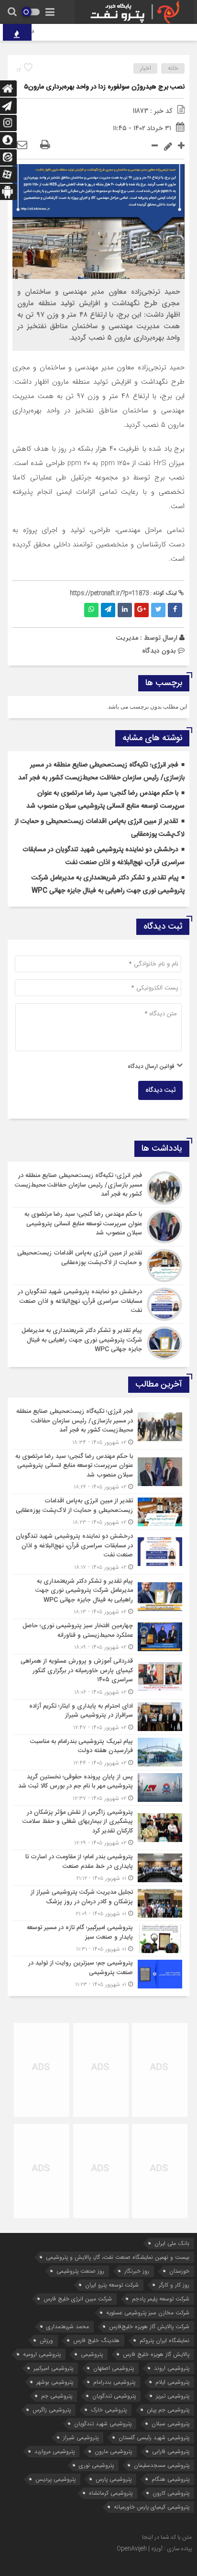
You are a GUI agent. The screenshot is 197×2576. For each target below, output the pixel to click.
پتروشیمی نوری (96, 2465)
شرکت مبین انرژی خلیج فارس (78, 2299)
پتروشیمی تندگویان (114, 2396)
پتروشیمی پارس (114, 2479)
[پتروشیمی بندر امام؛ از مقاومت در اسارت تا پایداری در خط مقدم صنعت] (98, 1868)
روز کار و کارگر (174, 2285)
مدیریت (127, 638)
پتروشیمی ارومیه (42, 2354)
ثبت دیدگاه (160, 1090)
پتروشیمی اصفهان (114, 2368)
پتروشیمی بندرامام (114, 2382)
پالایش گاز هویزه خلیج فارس (156, 2354)
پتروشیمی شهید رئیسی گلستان (154, 2437)
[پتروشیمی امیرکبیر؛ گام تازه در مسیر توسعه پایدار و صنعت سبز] (98, 1938)
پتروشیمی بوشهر (55, 2382)
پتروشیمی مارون (113, 2451)
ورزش (46, 2340)
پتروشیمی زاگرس (52, 2410)
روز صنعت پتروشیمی (80, 2271)
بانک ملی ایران (172, 2243)
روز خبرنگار (137, 2271)
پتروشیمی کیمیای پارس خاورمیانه (152, 2507)
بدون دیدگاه (159, 651)
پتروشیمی (92, 2354)
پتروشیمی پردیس (55, 2479)
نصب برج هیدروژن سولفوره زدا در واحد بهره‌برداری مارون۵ (104, 87)
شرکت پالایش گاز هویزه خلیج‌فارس (149, 2326)
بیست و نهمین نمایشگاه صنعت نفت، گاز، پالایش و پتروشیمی (118, 2257)
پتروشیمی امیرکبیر (53, 2368)
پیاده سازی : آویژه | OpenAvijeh (154, 2549)
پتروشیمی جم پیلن (168, 2410)
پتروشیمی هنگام (170, 2479)
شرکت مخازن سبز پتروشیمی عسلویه (148, 2313)
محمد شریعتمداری (68, 2326)
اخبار (146, 68)
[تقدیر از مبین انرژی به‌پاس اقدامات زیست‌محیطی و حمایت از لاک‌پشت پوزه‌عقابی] (98, 1266)
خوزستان (179, 2271)
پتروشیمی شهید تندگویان (103, 2424)
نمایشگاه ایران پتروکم (164, 2340)
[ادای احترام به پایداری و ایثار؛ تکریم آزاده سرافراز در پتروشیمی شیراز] (98, 1717)
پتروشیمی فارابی (171, 2451)
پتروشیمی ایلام (172, 2382)
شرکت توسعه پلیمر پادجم (161, 2299)
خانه (173, 68)
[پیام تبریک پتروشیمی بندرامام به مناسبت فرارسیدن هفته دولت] (98, 1752)
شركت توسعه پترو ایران (112, 2285)
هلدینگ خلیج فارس (96, 2340)
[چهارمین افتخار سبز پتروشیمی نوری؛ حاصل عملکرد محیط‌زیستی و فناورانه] (98, 1637)
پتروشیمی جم (57, 2396)
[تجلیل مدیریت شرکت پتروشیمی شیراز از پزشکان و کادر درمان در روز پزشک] (98, 1903)
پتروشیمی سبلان (170, 2424)
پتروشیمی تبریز (173, 2396)
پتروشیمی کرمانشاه (111, 2493)
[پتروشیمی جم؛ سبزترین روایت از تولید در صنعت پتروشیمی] (98, 1973)
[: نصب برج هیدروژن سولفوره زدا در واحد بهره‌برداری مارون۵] (22, 145)
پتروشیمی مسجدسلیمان (162, 2465)
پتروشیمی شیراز (81, 2437)
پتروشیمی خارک (109, 2410)
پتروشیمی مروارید (55, 2451)
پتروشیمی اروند (172, 2368)
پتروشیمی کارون (171, 2493)
